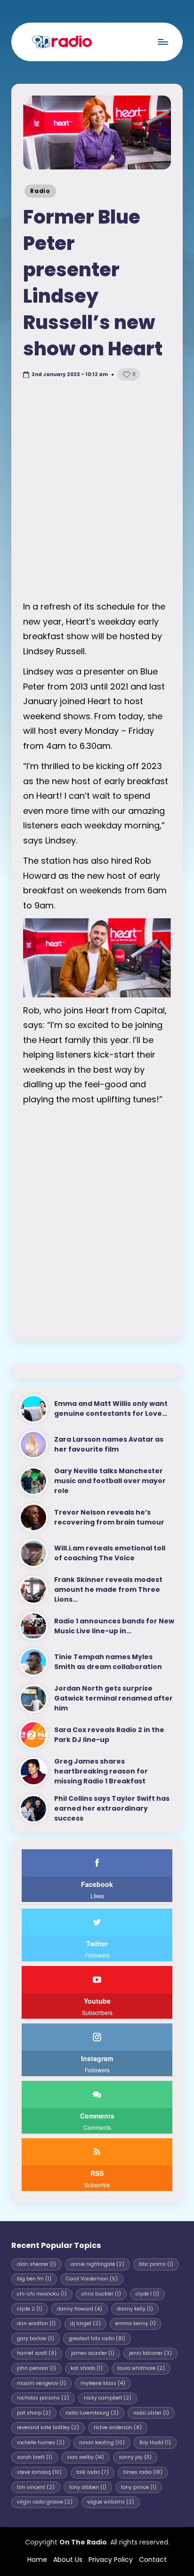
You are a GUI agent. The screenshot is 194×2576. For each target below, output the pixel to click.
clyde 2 (30, 2309)
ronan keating (102, 2443)
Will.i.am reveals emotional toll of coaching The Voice (110, 1553)
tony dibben (88, 2487)
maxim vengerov (41, 2383)
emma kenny (136, 2323)
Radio (40, 191)
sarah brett (35, 2457)
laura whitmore (141, 2368)
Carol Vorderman (92, 2279)
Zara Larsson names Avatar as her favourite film (109, 1444)
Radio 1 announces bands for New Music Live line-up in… (114, 1626)
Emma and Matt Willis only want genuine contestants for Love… (111, 1408)
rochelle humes (41, 2443)
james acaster (93, 2353)
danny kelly (135, 2309)
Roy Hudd (155, 2443)
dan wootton (36, 2323)
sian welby (85, 2457)
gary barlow (36, 2339)
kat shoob (87, 2368)
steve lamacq (39, 2472)
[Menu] (162, 42)
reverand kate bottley (48, 2428)
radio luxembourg (92, 2413)
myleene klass (103, 2383)
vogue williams (111, 2502)
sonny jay (135, 2457)
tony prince (139, 2487)
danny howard (80, 2309)
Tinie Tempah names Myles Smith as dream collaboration (108, 1662)
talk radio (93, 2472)
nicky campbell (108, 2398)
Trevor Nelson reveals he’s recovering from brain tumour (109, 1517)
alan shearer (36, 2264)
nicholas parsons (43, 2398)
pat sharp (34, 2413)
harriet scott (37, 2353)
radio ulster (151, 2413)
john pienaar (36, 2368)
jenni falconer (150, 2353)
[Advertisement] (97, 493)
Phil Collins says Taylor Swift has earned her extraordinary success (112, 1808)
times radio (143, 2472)
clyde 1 (147, 2294)
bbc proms (156, 2264)
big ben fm (34, 2279)
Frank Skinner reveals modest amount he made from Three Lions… (108, 1589)
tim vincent (36, 2487)
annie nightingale (97, 2264)
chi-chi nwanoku (42, 2294)
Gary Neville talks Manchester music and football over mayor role (110, 1481)
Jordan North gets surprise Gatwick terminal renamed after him (113, 1698)
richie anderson (118, 2428)
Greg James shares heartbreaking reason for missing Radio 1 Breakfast (101, 1771)
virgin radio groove (45, 2502)
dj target (85, 2323)
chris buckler (101, 2294)
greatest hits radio (97, 2339)
